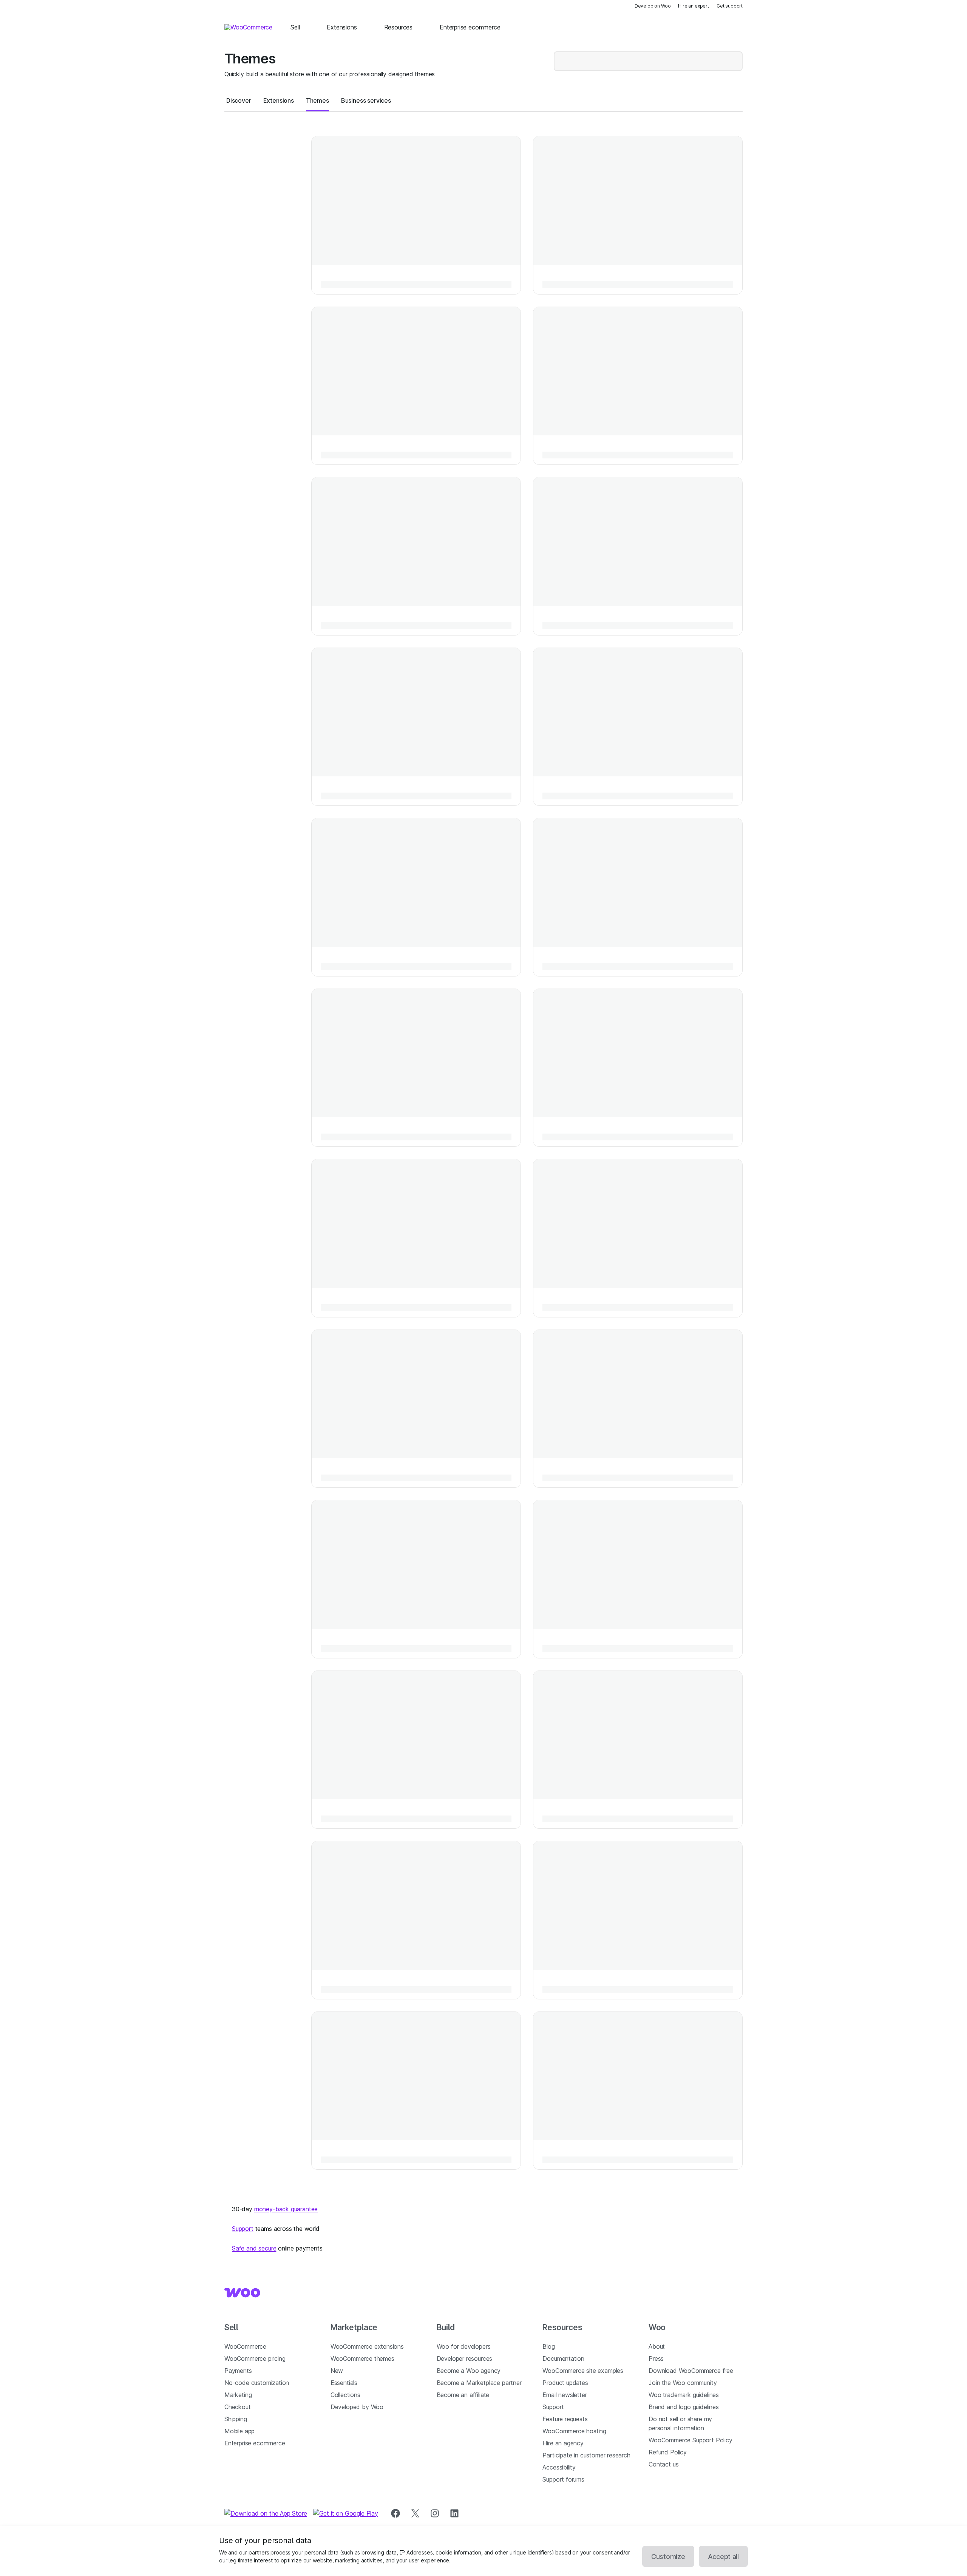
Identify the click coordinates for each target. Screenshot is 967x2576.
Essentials (344, 2383)
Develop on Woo (653, 6)
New (337, 2371)
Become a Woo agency (469, 2371)
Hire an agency (563, 2443)
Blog (548, 2346)
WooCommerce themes (362, 2359)
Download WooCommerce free (691, 2371)
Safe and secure (254, 2248)
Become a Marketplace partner (479, 2383)
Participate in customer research (586, 2455)
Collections (345, 2395)
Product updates (565, 2383)
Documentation (563, 2359)
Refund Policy (668, 2452)
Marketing (238, 2395)
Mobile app (239, 2431)
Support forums (563, 2479)
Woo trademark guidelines (684, 2395)
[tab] (239, 100)
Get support (730, 6)
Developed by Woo (357, 2407)
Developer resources (465, 2359)
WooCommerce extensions (367, 2346)
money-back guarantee (286, 2209)
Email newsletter (565, 2395)
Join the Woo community (683, 2383)
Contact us (663, 2464)
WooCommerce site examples (583, 2371)
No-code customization (257, 2383)
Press (656, 2359)
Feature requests (565, 2419)
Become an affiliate (463, 2395)
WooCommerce (245, 2346)
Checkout (238, 2407)
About (657, 2346)
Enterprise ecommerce (255, 2443)
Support (243, 2229)
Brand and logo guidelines (684, 2407)
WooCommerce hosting (574, 2431)
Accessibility (559, 2467)
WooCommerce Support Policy (690, 2440)
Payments (238, 2371)
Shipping (236, 2419)
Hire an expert (694, 6)
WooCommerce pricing (255, 2359)
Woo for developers (464, 2346)
